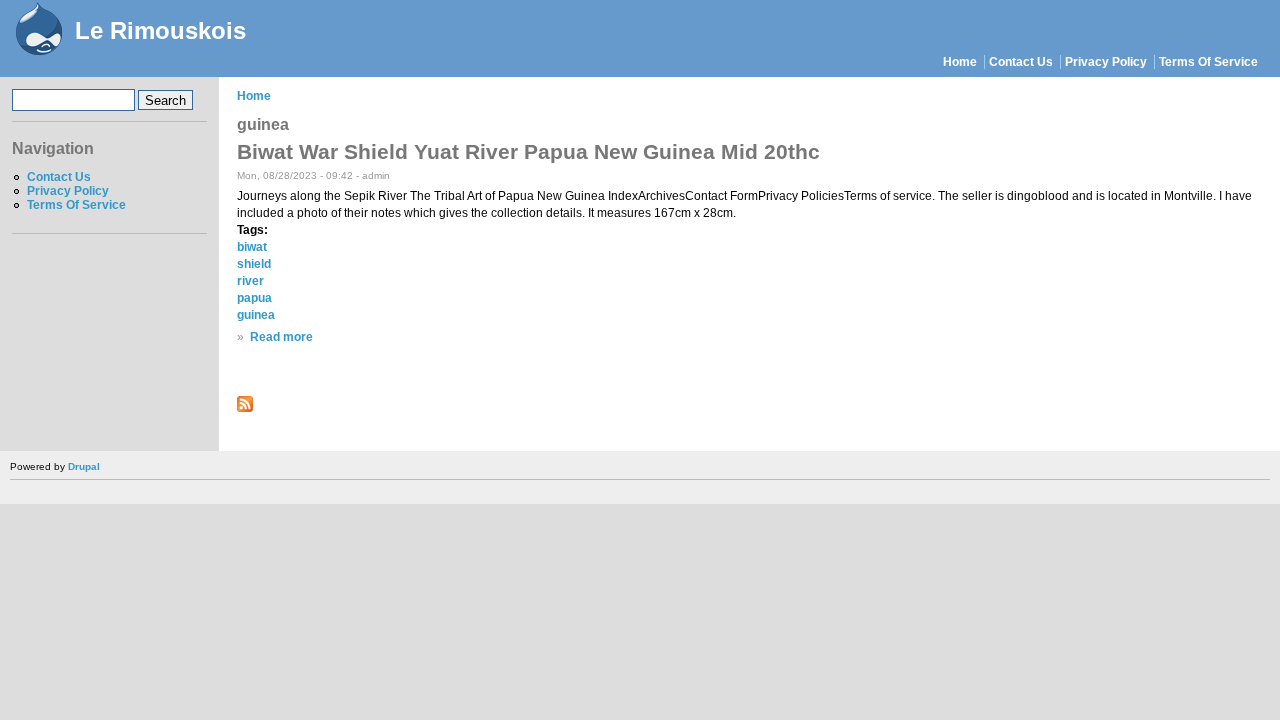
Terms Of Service (1208, 62)
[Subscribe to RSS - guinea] (245, 408)
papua (254, 298)
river (250, 281)
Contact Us (1021, 62)
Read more (281, 337)
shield (254, 264)
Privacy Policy (1106, 62)
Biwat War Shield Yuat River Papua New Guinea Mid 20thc (528, 151)
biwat (252, 247)
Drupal (84, 466)
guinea (256, 315)
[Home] (38, 31)
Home (960, 62)
